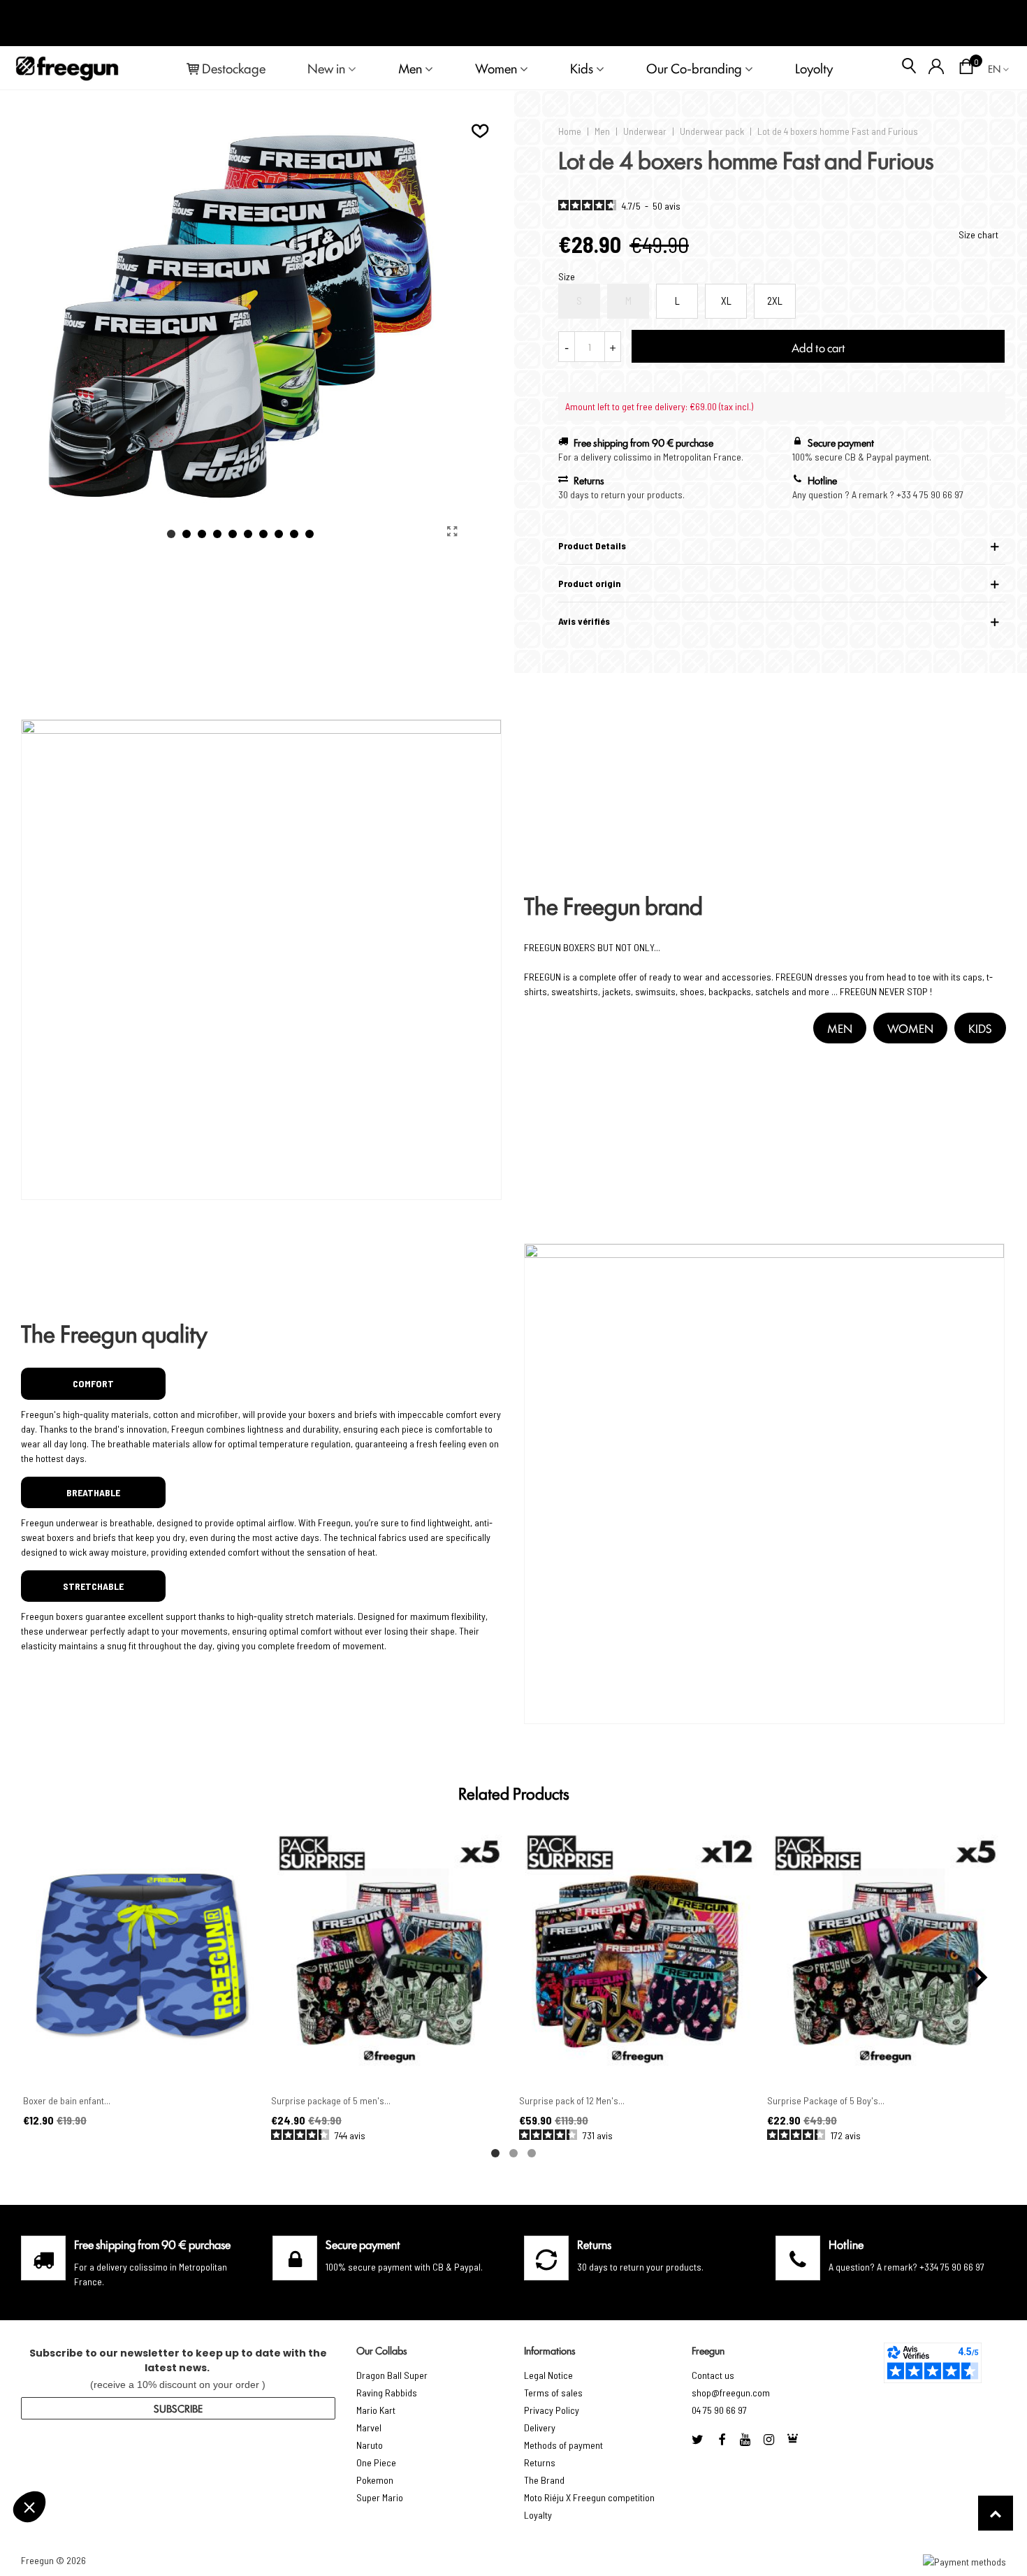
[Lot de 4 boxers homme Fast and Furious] (452, 531)
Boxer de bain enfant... (67, 2100)
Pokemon (375, 2480)
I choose (87, 2505)
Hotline (846, 2244)
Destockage (234, 68)
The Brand (544, 2480)
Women (496, 68)
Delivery (540, 2427)
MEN (840, 1028)
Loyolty (814, 68)
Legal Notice (548, 2375)
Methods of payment (563, 2445)
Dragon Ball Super (392, 2375)
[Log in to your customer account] (937, 68)
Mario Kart (376, 2410)
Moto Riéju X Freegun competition (589, 2497)
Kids (582, 68)
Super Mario (380, 2497)
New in (326, 68)
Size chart (978, 234)
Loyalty (538, 2515)
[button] (171, 534)
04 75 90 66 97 (719, 2410)
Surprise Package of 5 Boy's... (826, 2100)
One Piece (376, 2462)
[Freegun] (67, 68)
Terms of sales (553, 2393)
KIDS (980, 1028)
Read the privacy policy (72, 2461)
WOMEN (910, 1028)
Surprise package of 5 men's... (331, 2100)
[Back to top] (996, 2513)
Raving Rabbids (387, 2393)
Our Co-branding (694, 68)
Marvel (369, 2427)
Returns (540, 2462)
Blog (993, 23)
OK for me (234, 2505)
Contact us (713, 2375)
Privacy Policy (552, 2410)
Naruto (370, 2445)
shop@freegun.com (731, 2393)
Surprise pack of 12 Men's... (572, 2100)
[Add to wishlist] (481, 131)
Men (410, 68)
